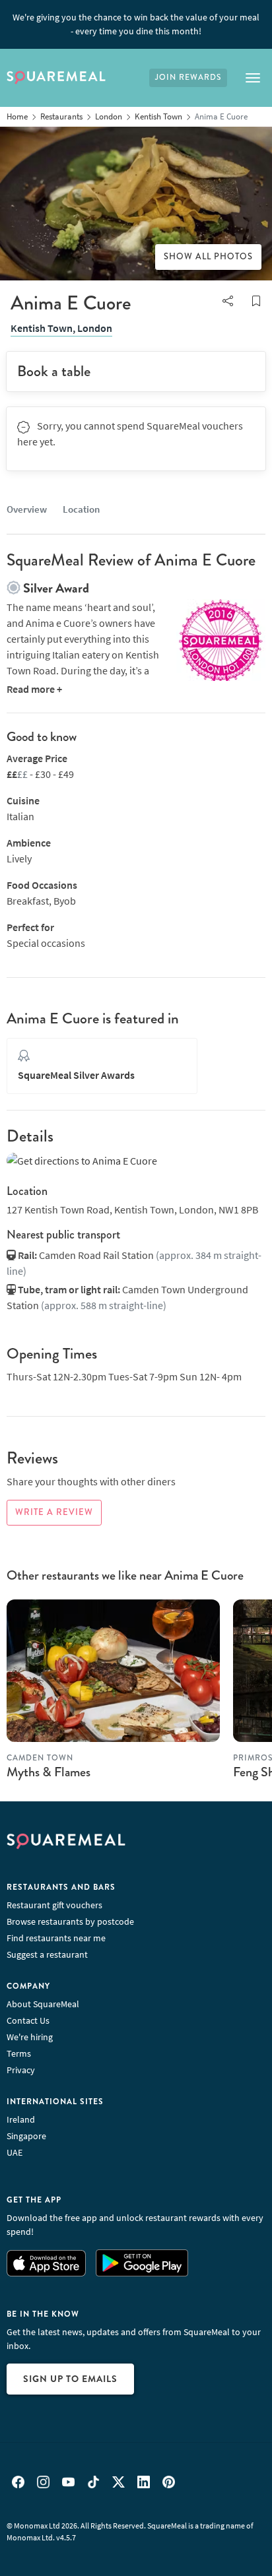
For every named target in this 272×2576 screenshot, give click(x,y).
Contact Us (28, 2020)
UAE (15, 2152)
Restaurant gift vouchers (54, 1905)
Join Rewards (188, 78)
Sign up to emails (70, 2379)
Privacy (21, 2070)
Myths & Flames (49, 1772)
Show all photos (208, 257)
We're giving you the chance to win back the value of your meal (136, 24)
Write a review (54, 1512)
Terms (19, 2053)
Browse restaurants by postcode (70, 1921)
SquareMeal (56, 78)
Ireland (21, 2119)
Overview (27, 509)
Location (81, 509)
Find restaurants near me (56, 1938)
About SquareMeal (43, 2004)
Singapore (26, 2136)
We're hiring (30, 2037)
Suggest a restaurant (47, 1954)
